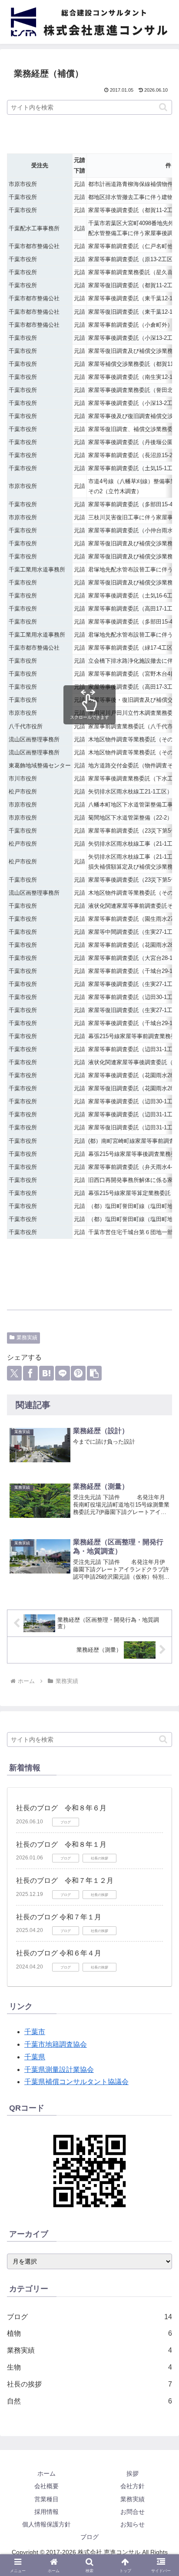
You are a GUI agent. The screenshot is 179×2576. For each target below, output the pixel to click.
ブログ (89, 2537)
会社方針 (133, 2486)
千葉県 (35, 2057)
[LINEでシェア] (63, 1373)
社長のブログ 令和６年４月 (59, 1953)
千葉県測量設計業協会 (59, 2070)
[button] (163, 107)
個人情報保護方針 (46, 2524)
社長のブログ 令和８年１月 (61, 1844)
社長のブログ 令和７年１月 (59, 1917)
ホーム (46, 2473)
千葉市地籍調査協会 (56, 2044)
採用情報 (46, 2512)
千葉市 (35, 2032)
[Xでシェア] (14, 1373)
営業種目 (46, 2499)
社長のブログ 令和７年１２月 (65, 1881)
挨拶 (133, 2473)
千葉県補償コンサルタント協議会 (76, 2082)
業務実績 (27, 1338)
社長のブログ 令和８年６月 (61, 1808)
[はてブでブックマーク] (46, 1373)
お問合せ (133, 2512)
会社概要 (46, 2486)
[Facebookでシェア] (30, 1373)
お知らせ (133, 2524)
